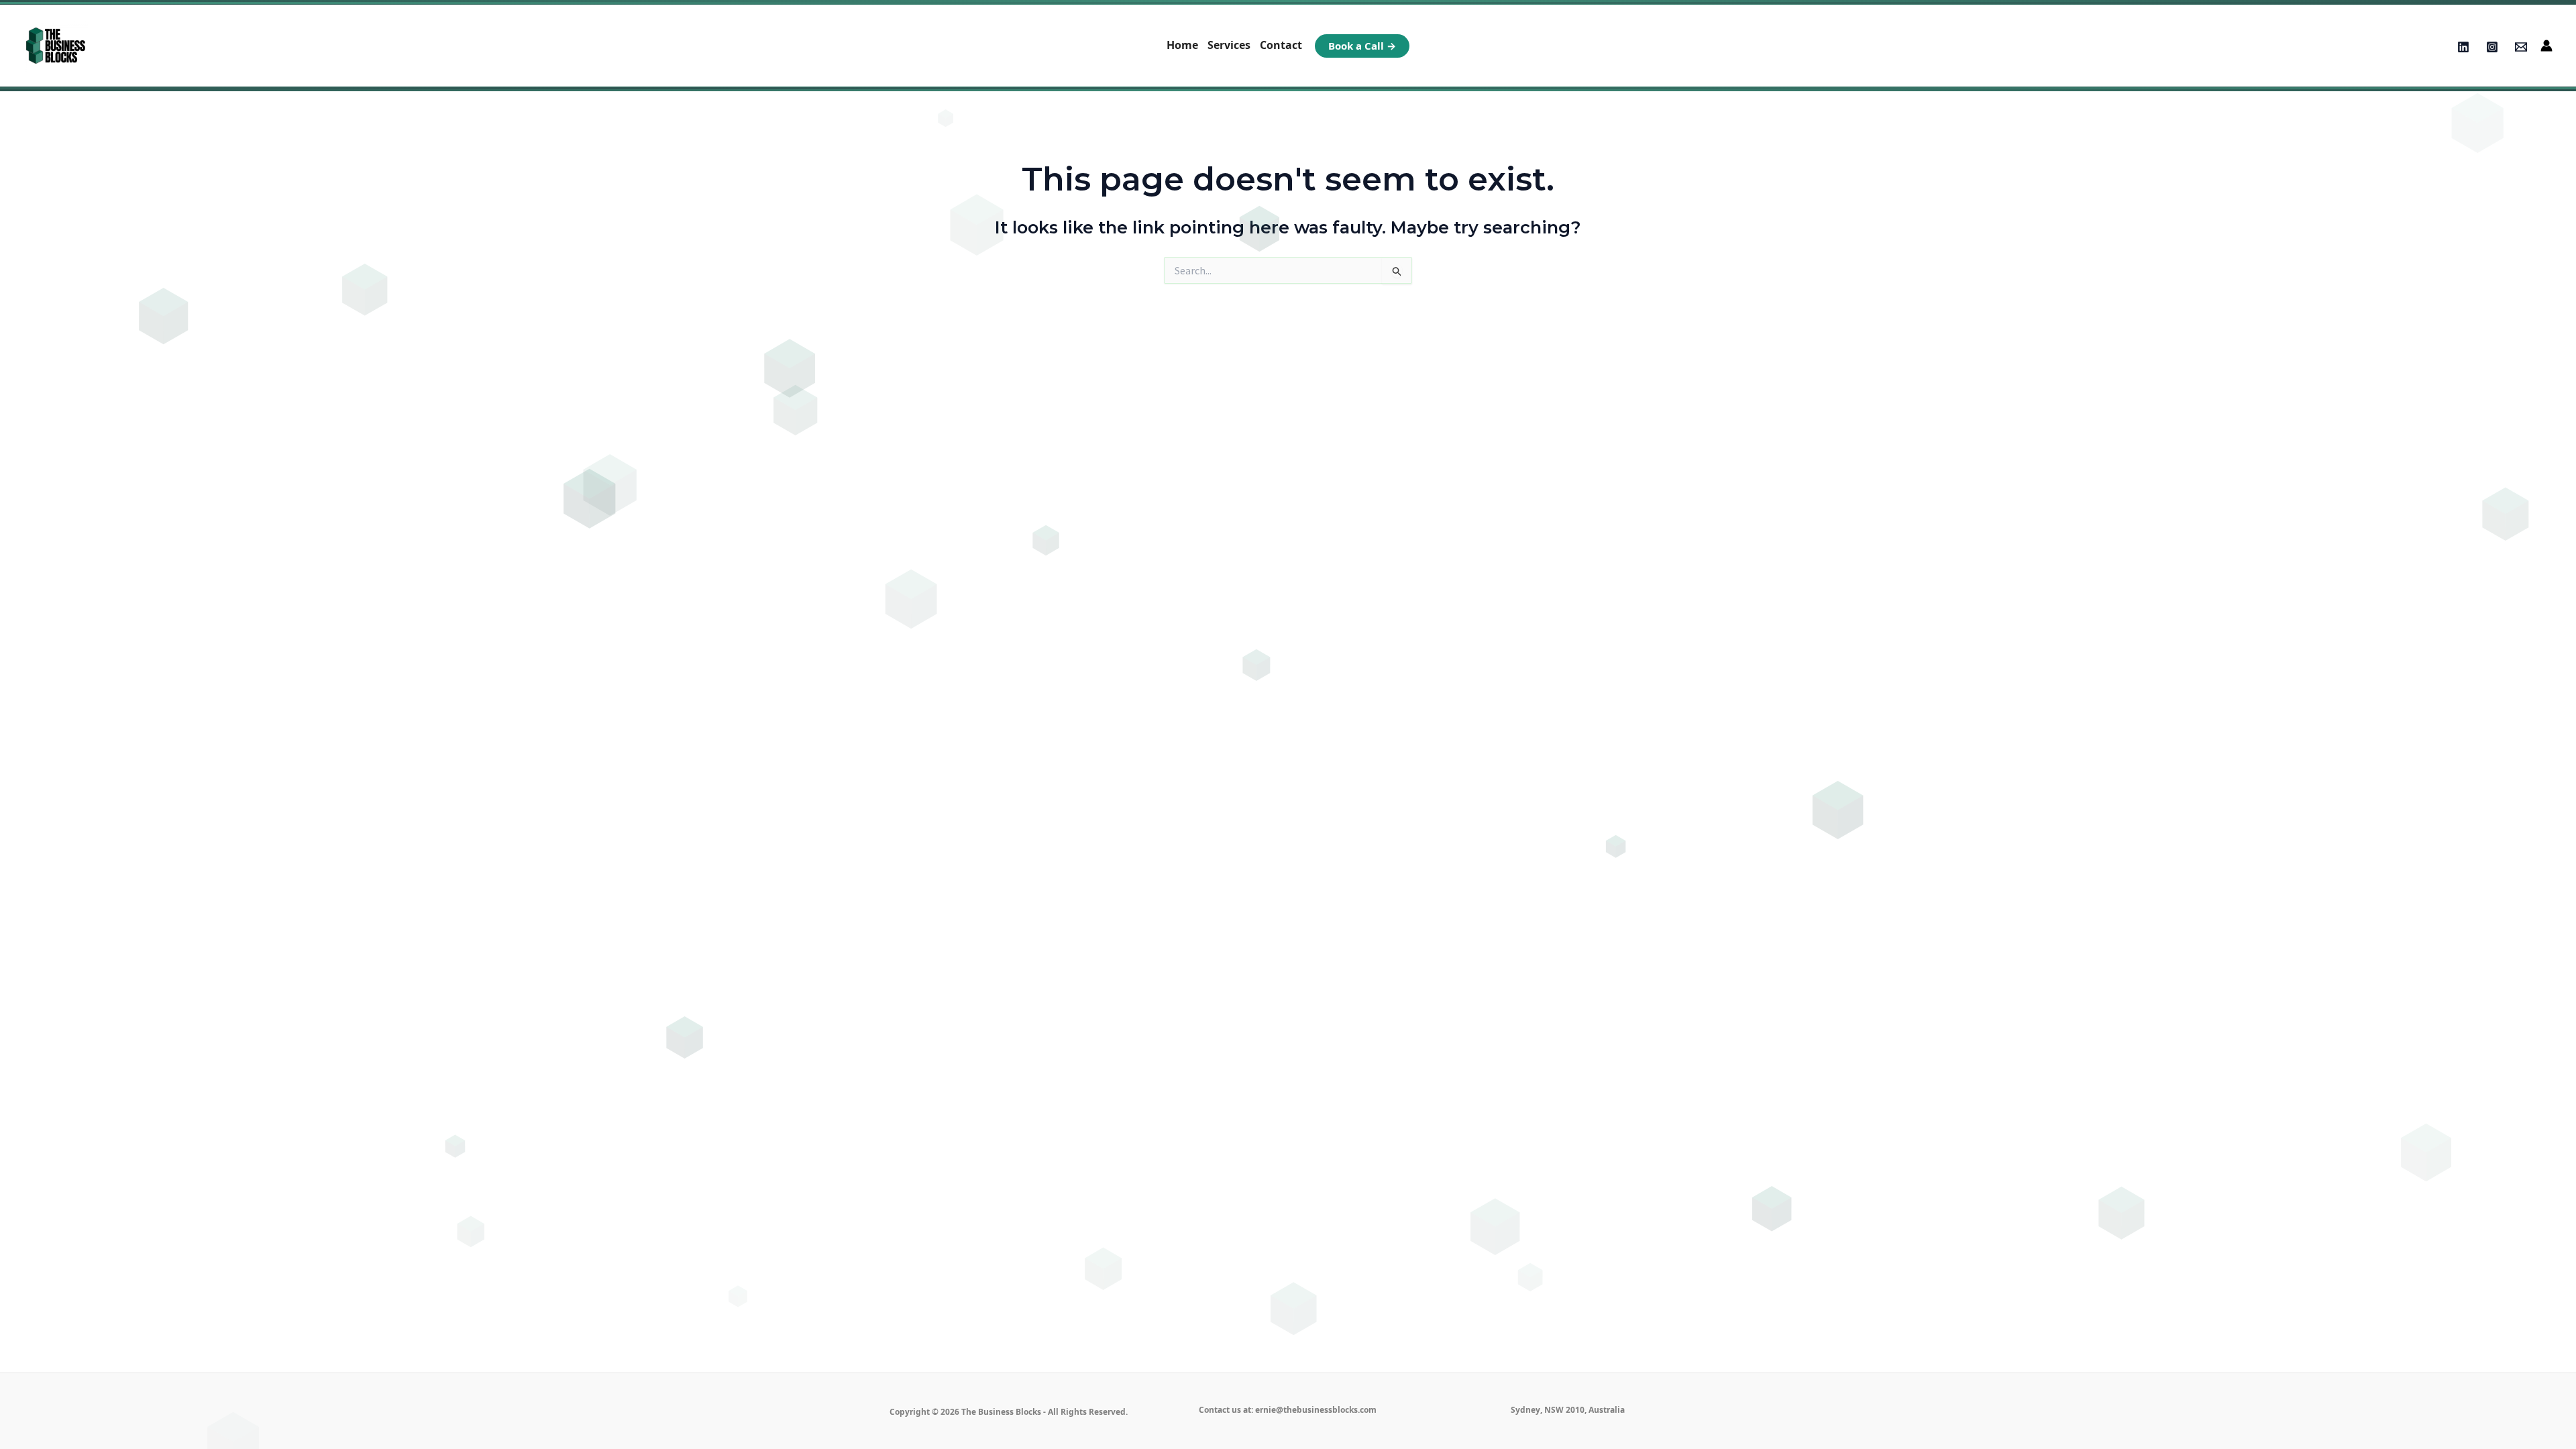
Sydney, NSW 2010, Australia (1568, 1410)
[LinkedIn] (2463, 47)
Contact (1281, 45)
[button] (1362, 46)
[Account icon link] (2546, 46)
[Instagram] (2492, 47)
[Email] (2521, 47)
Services (1229, 45)
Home (1182, 45)
